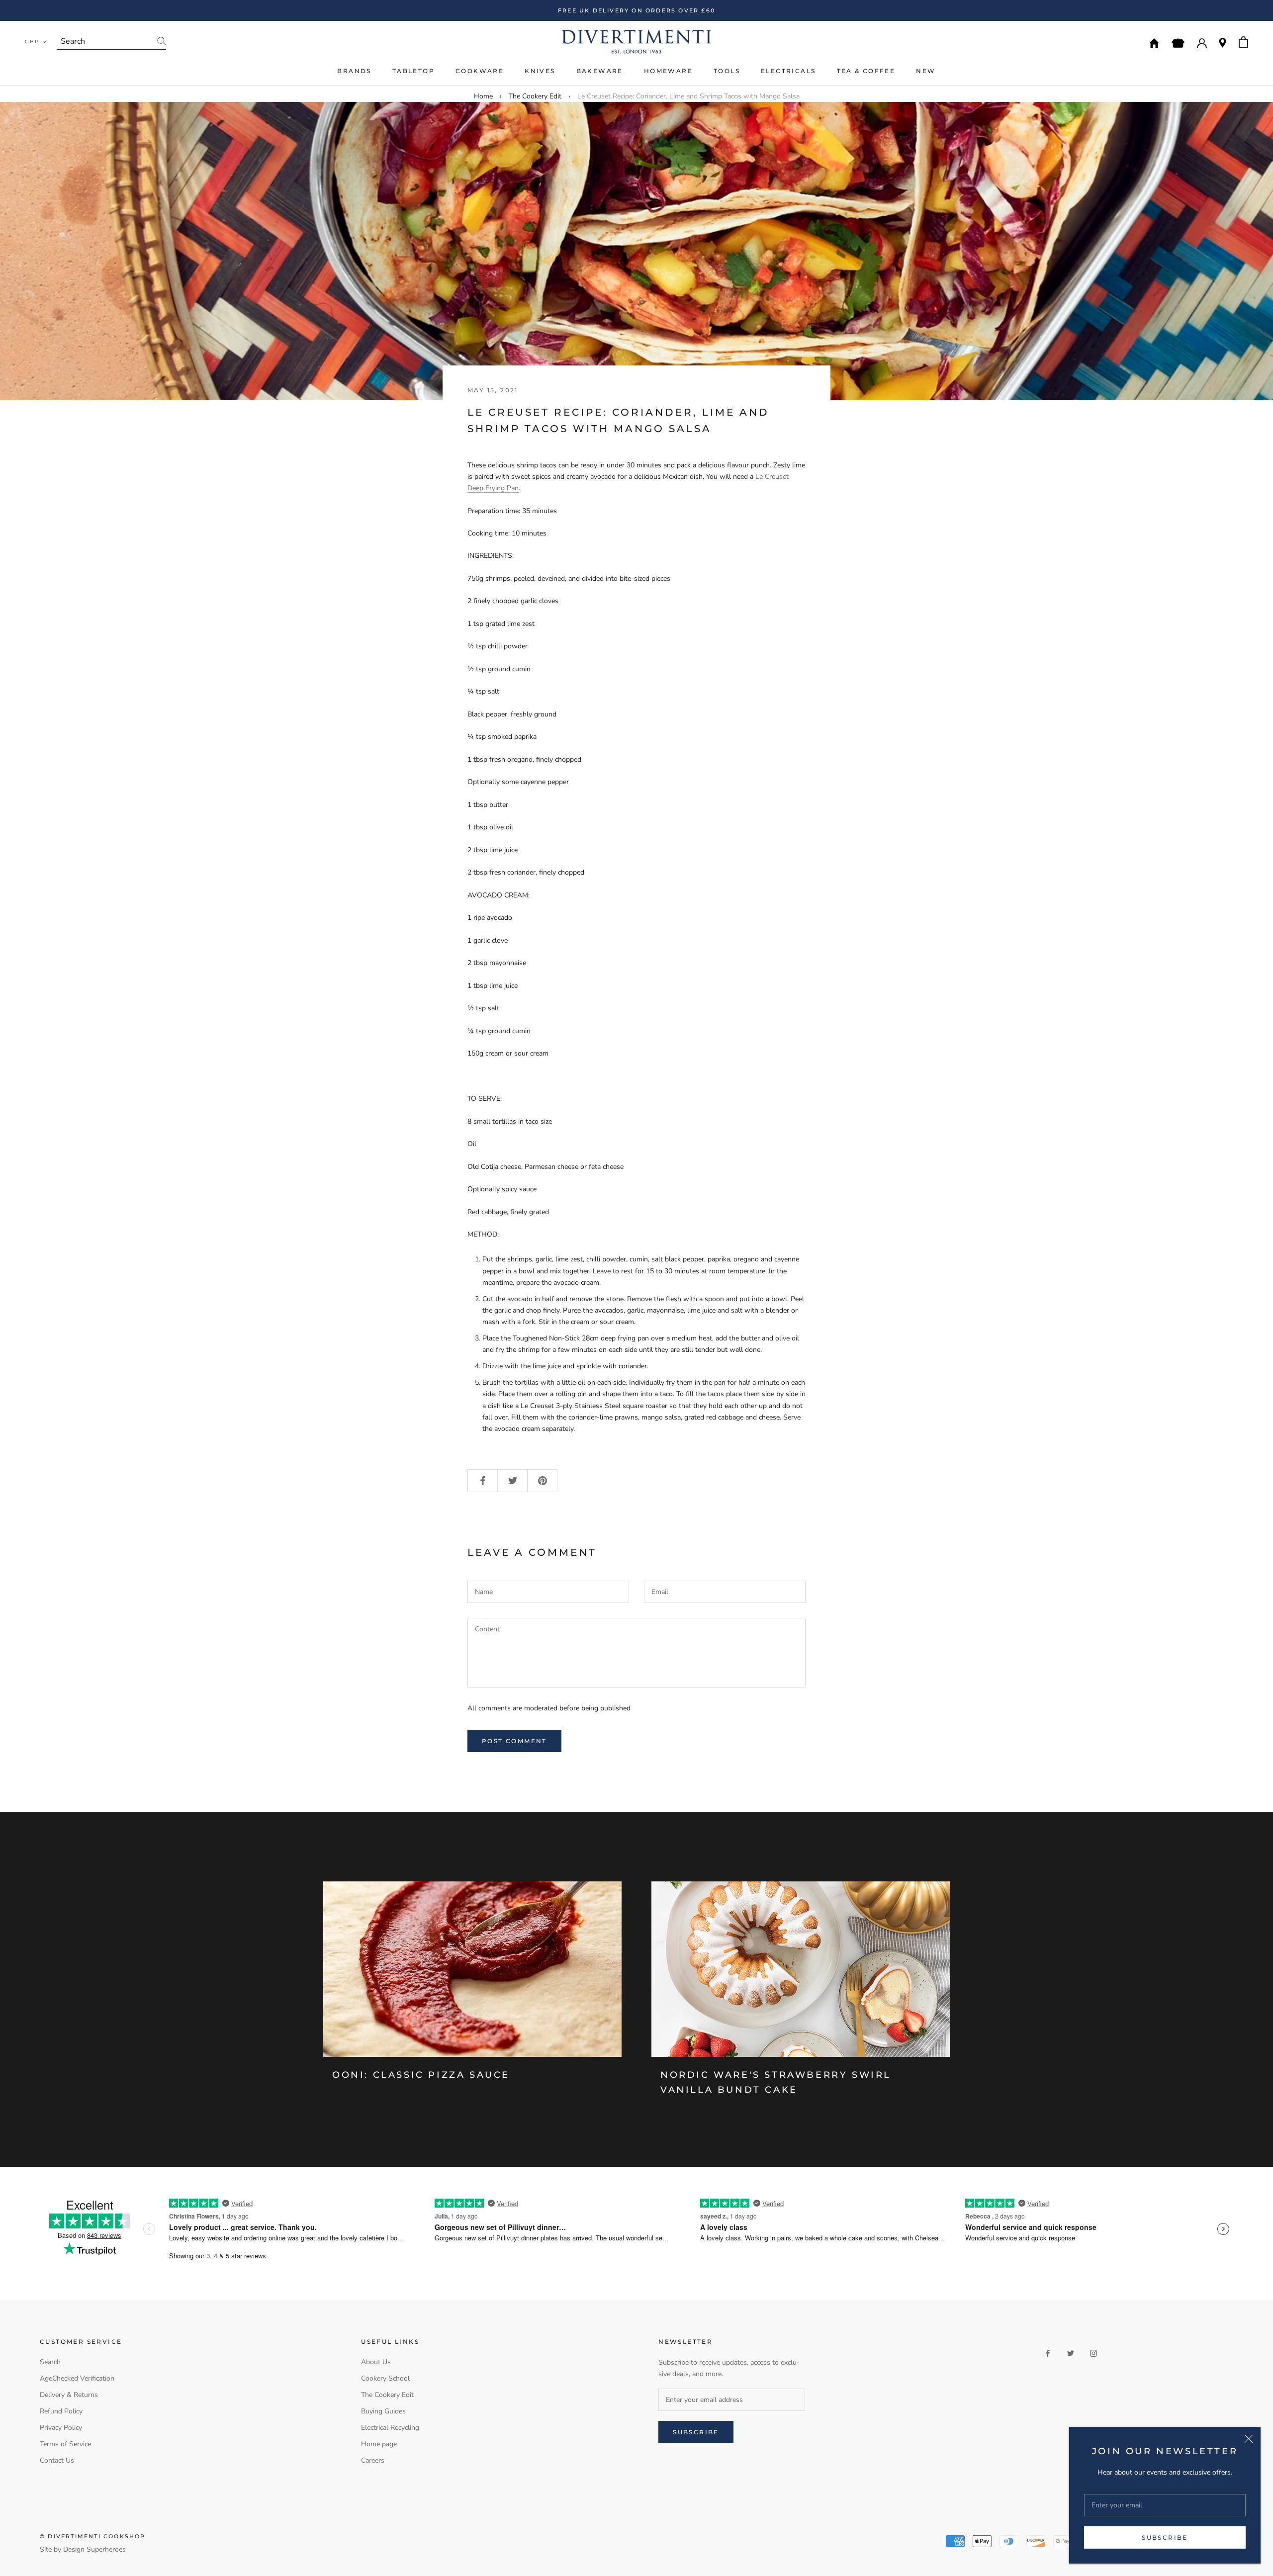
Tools (727, 71)
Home (483, 96)
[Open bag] (1243, 42)
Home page (379, 2444)
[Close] (1249, 2439)
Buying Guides (383, 2411)
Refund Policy (61, 2411)
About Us (376, 2362)
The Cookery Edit (535, 96)
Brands (354, 71)
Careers (373, 2460)
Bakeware (600, 71)
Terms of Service (65, 2444)
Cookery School (385, 2378)
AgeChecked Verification (77, 2378)
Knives (540, 71)
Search (50, 2362)
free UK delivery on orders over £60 (636, 10)
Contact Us (57, 2460)
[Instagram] (1093, 2353)
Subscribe (1165, 2537)
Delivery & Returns (69, 2395)
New (926, 71)
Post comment (514, 1741)
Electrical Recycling (390, 2428)
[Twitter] (1071, 2353)
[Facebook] (1048, 2353)
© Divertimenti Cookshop (93, 2536)
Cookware (480, 71)
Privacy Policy (61, 2428)
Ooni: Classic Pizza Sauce (421, 2075)
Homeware (668, 71)
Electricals (788, 71)
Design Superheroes (94, 2549)
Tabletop (413, 71)
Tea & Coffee (866, 71)
